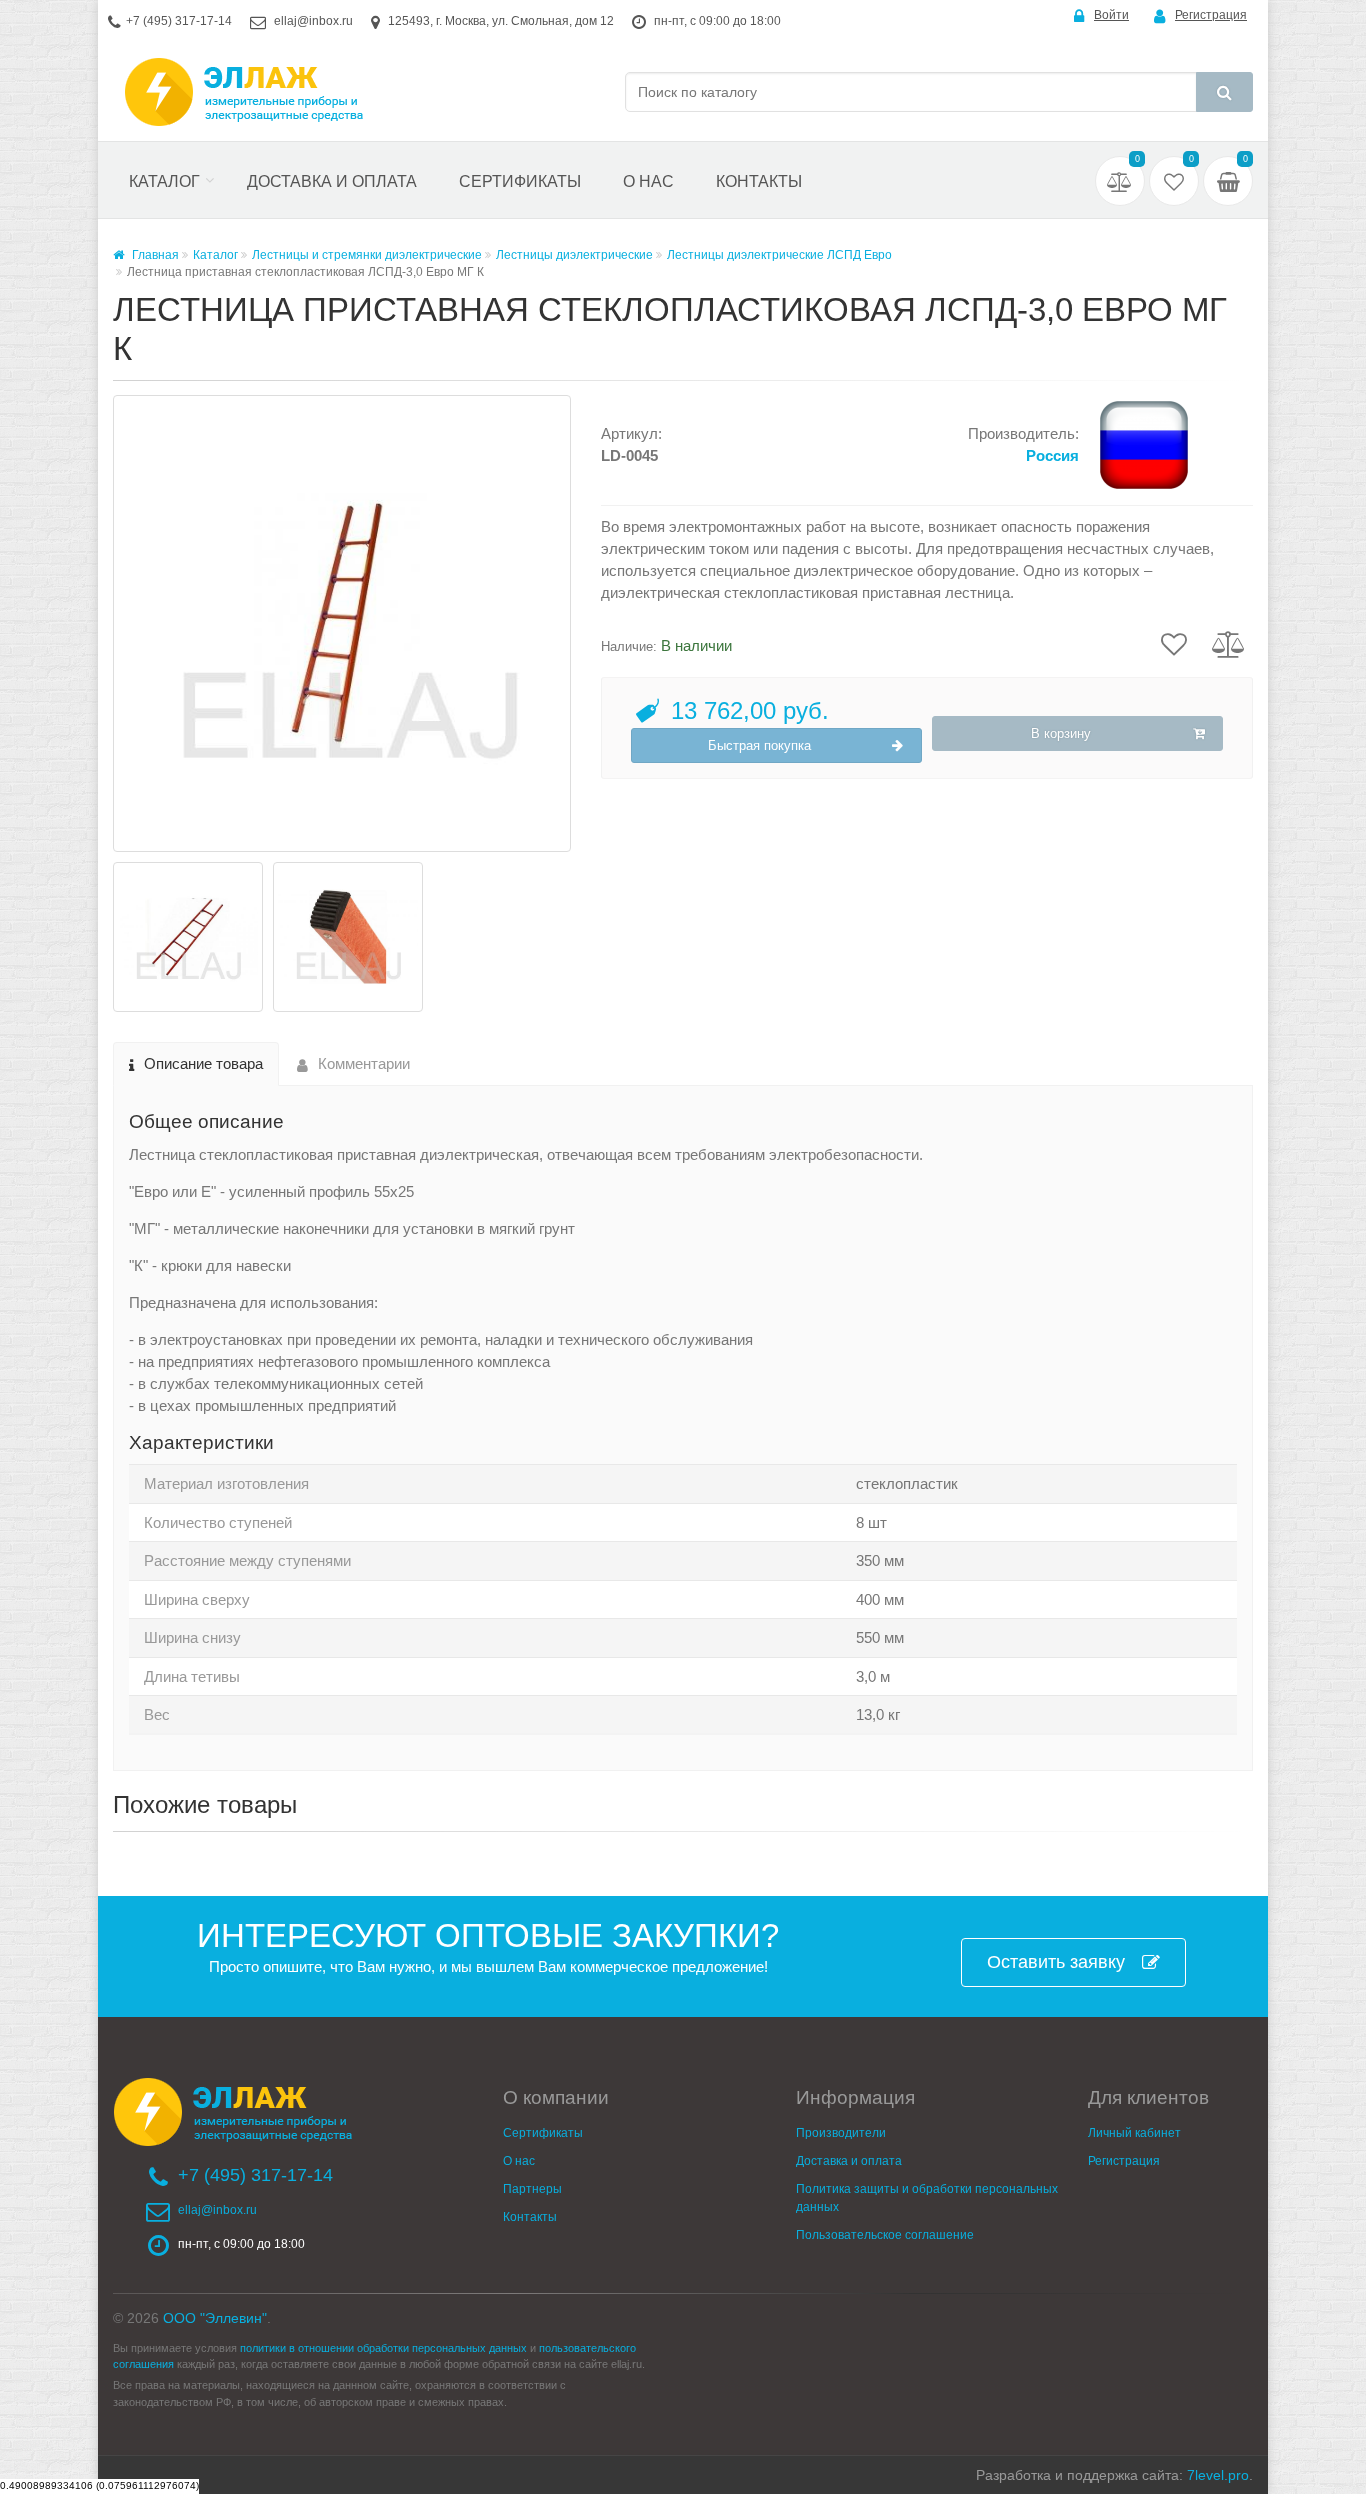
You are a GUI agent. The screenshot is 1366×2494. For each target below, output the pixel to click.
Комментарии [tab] (364, 1063)
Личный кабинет (1134, 2133)
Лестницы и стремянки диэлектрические (367, 255)
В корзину (1061, 733)
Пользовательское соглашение (885, 2235)
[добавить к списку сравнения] (1228, 643)
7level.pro (1218, 2475)
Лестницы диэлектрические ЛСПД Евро (779, 255)
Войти (1111, 15)
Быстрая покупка (759, 745)
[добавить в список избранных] (1174, 643)
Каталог (164, 181)
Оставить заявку (1056, 1962)
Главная (154, 255)
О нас (648, 181)
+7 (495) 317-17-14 (179, 21)
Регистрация (1211, 15)
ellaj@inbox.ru (313, 21)
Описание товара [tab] (203, 1063)
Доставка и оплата (332, 181)
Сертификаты (520, 181)
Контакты (759, 181)
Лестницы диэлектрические (574, 255)
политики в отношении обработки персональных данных (383, 2348)
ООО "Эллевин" (215, 2318)
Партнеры (532, 2189)
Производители (841, 2133)
